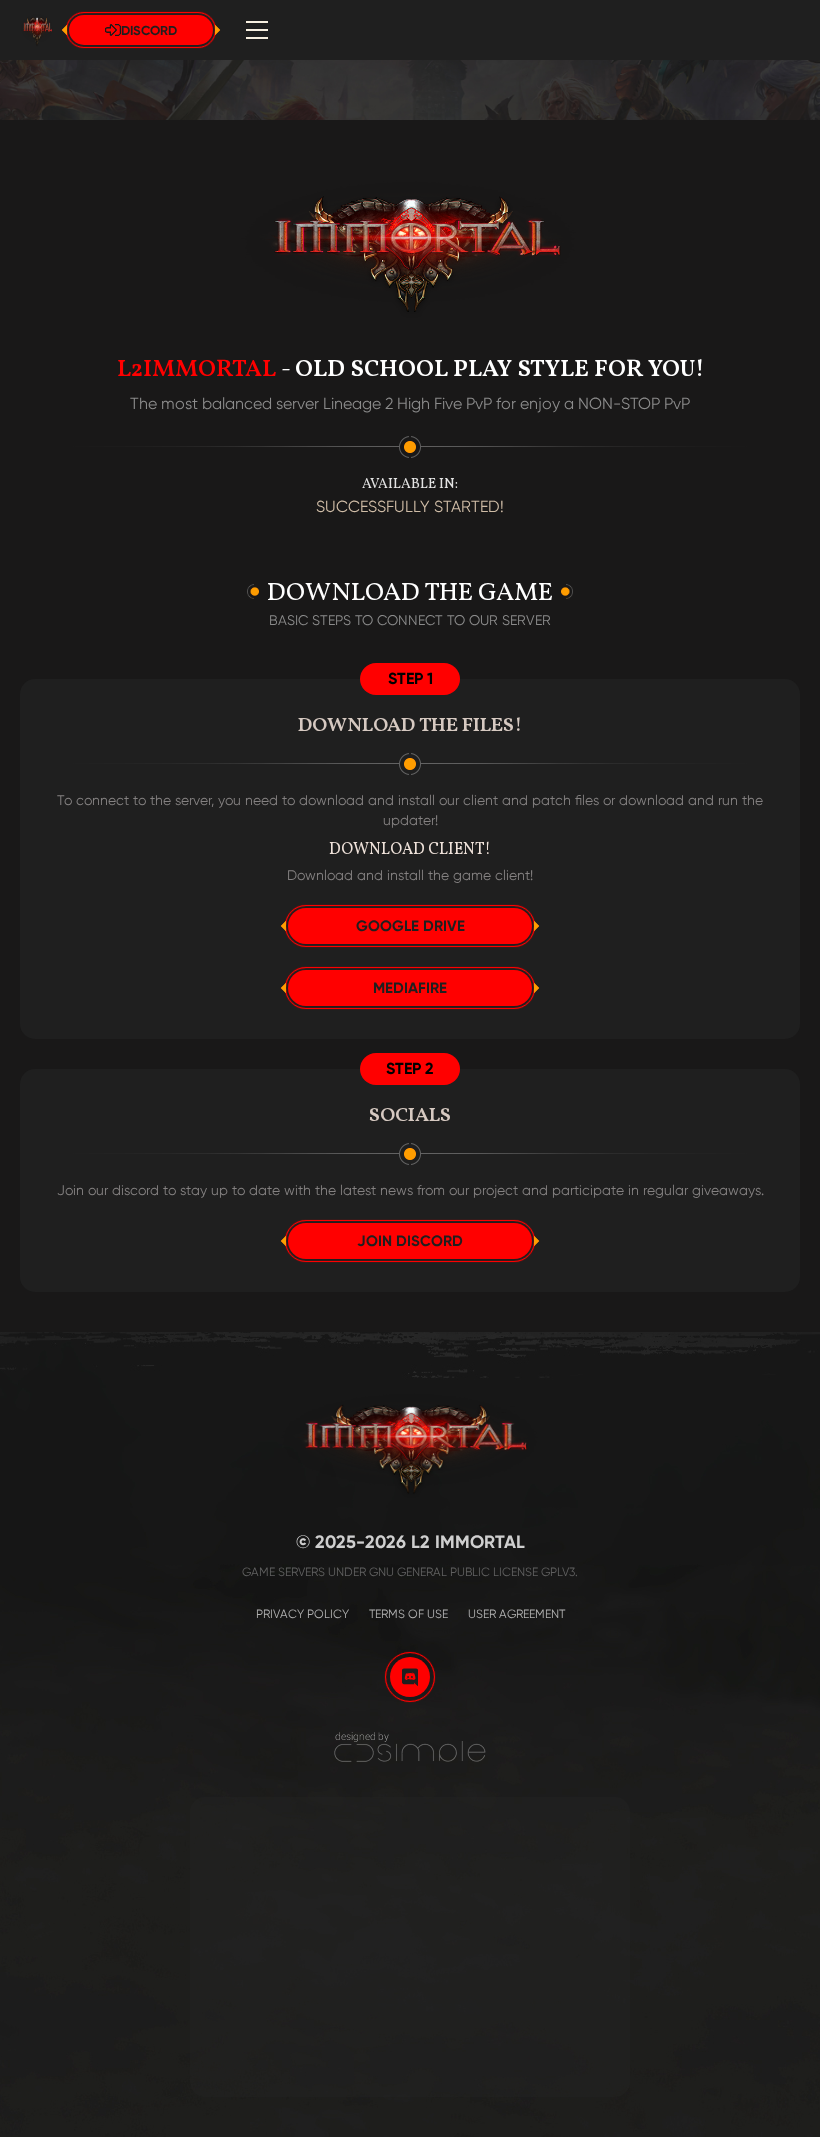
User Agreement (516, 1614)
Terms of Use (408, 1614)
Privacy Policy (302, 1614)
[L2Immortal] (410, 1747)
